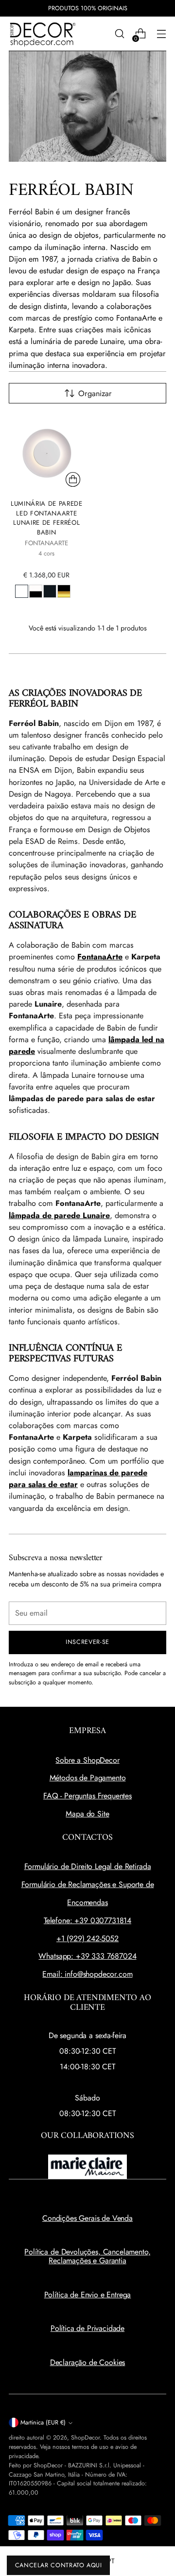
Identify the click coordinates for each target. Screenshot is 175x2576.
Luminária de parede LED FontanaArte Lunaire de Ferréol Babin (47, 518)
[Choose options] (73, 479)
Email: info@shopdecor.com (87, 1974)
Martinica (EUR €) (43, 2423)
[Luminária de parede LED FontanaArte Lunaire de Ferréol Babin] (47, 453)
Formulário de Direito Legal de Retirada (88, 1866)
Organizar (95, 393)
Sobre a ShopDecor (87, 1760)
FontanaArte (100, 957)
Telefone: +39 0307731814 (87, 1920)
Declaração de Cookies (88, 2362)
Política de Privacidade (87, 2328)
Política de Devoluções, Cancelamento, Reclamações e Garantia (87, 2256)
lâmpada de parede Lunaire (59, 1215)
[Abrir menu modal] (161, 34)
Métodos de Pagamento (88, 1778)
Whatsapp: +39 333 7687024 (87, 1956)
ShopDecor (85, 2438)
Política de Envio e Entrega (88, 2295)
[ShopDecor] (43, 34)
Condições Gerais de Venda (87, 2218)
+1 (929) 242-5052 (87, 1938)
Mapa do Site (87, 1814)
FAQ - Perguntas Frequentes (87, 1796)
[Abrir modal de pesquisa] (119, 34)
